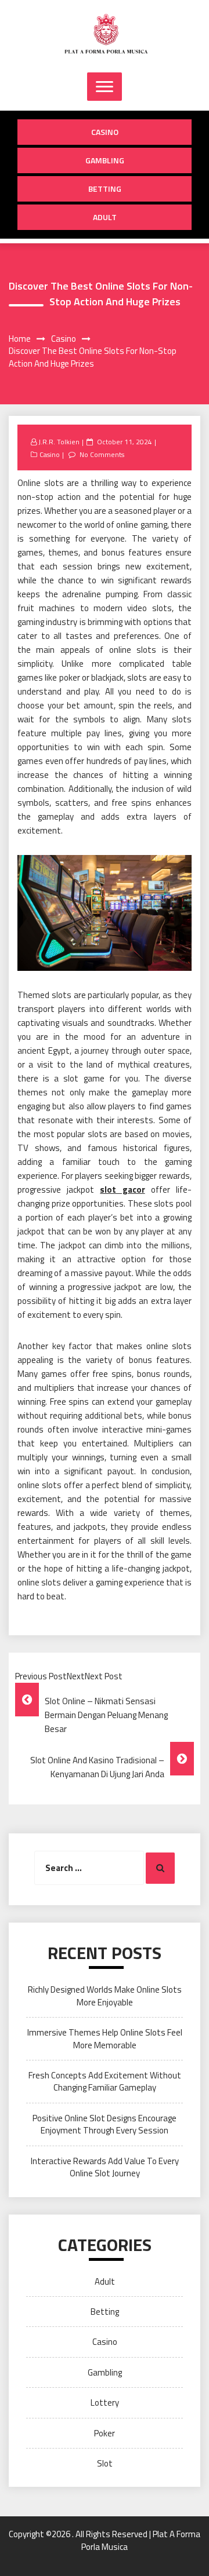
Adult (105, 217)
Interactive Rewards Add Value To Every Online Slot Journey (105, 2167)
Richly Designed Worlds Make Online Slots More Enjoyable (105, 1996)
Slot (105, 2463)
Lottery (105, 2403)
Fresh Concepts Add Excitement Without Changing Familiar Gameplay (105, 2081)
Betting (105, 189)
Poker (105, 2433)
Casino (105, 132)
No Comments (102, 454)
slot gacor (122, 1190)
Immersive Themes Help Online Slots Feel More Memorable (105, 2038)
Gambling (105, 160)
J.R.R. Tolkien (59, 442)
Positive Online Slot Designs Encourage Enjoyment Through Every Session (105, 2124)
